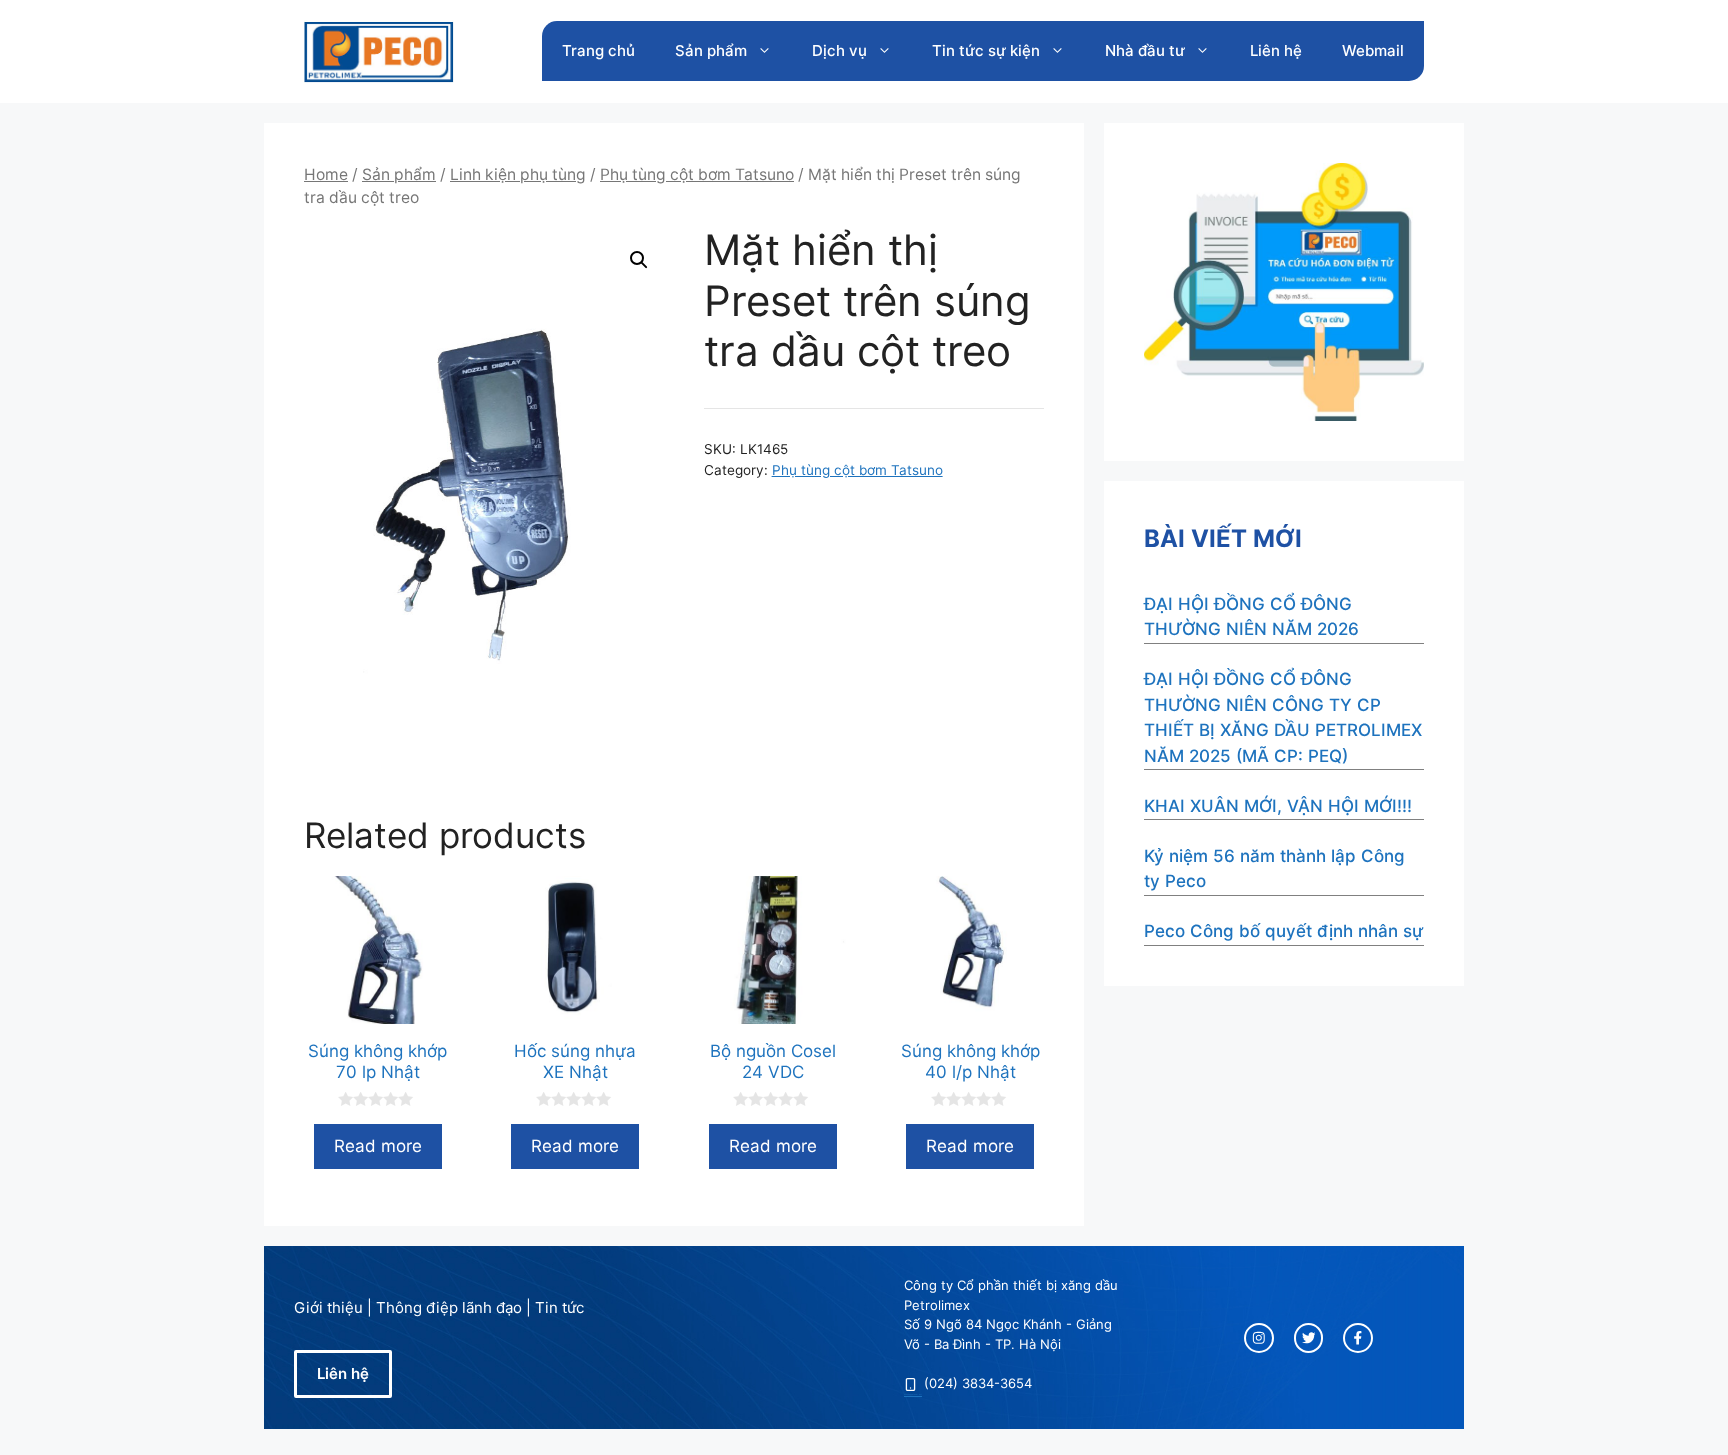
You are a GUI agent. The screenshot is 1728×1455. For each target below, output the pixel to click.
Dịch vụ (839, 50)
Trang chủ (598, 50)
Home (326, 174)
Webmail (1373, 50)
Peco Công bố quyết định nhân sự (1283, 931)
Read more (378, 1146)
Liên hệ (1276, 50)
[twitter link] (1309, 1338)
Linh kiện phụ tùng (518, 174)
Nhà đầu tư (1145, 50)
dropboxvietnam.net (913, 1394)
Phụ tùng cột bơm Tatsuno (697, 174)
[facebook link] (1358, 1338)
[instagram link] (1259, 1338)
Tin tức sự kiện (986, 50)
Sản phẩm (711, 50)
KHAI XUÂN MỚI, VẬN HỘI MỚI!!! (1278, 806)
